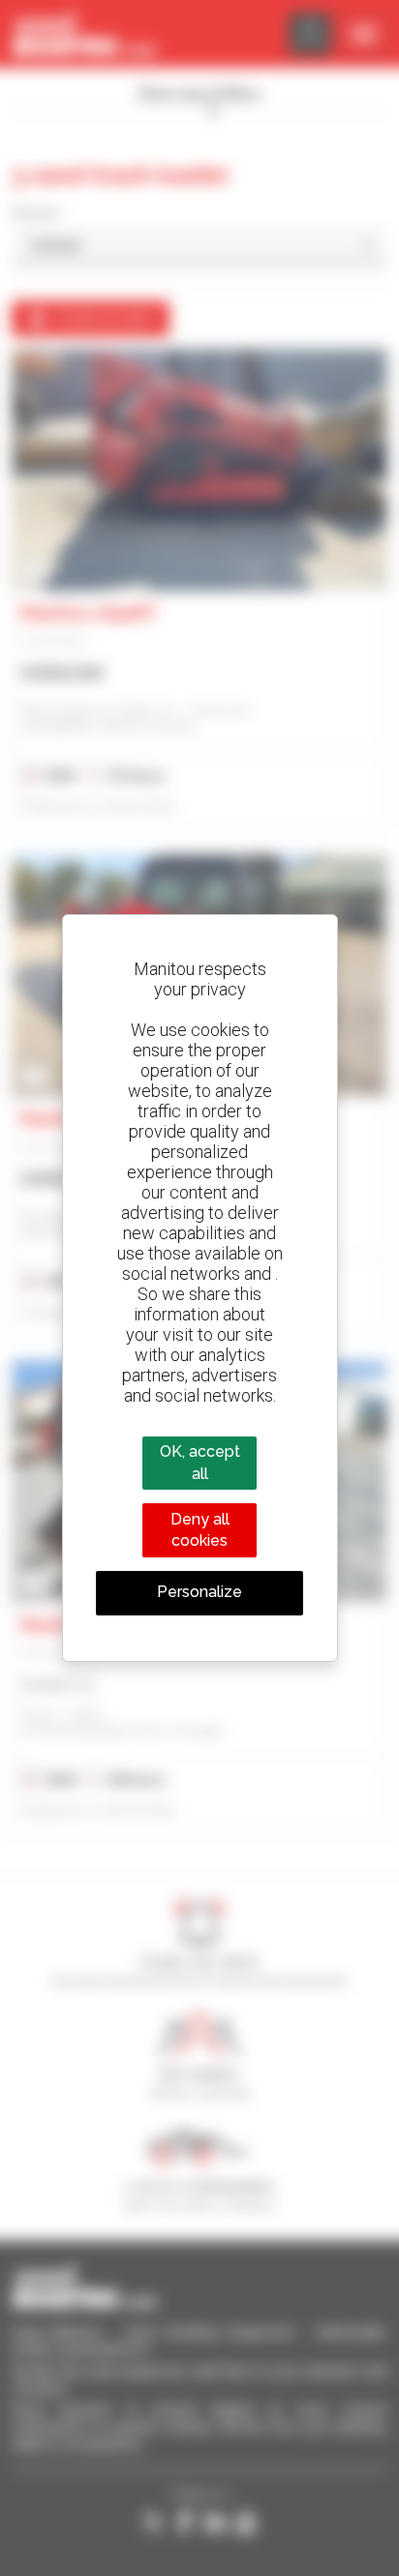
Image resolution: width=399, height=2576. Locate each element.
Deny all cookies (200, 1530)
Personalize (199, 1592)
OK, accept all (200, 1462)
